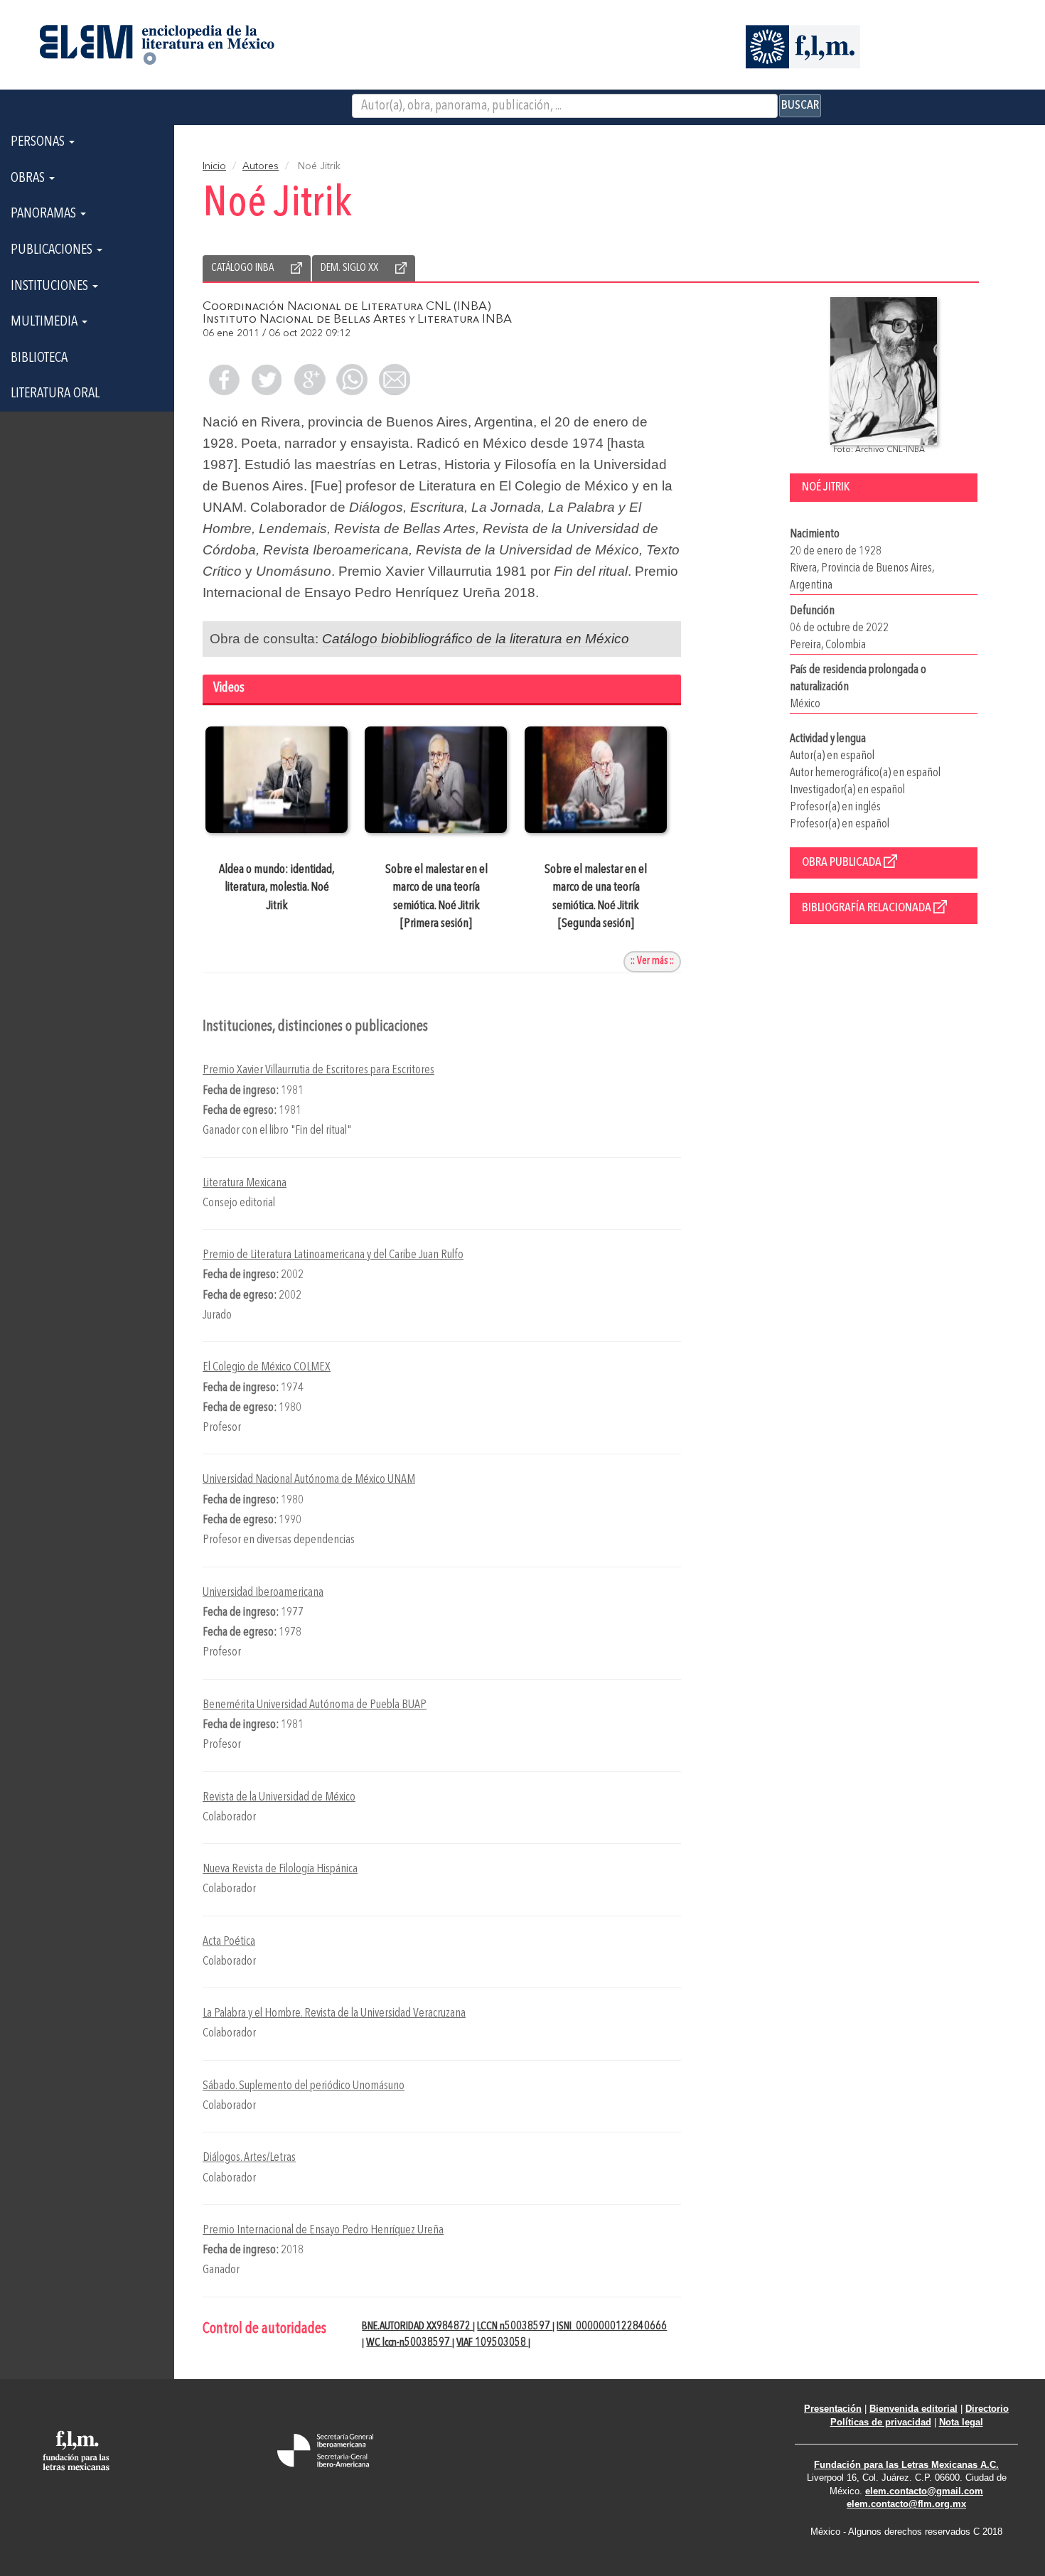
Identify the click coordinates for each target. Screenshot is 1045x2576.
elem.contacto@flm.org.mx (906, 2504)
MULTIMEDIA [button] (45, 322)
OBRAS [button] (29, 178)
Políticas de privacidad (881, 2422)
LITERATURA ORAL (55, 394)
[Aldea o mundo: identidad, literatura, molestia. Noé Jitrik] (277, 780)
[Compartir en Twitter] (267, 380)
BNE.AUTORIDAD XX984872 (417, 2327)
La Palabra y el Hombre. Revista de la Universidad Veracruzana (334, 2013)
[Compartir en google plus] (309, 380)
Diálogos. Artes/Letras (249, 2158)
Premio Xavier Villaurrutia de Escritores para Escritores (318, 1070)
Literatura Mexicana (245, 1183)
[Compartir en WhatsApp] (352, 380)
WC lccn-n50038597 (409, 2343)
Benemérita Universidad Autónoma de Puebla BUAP (315, 1705)
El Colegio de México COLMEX (267, 1367)
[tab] (442, 690)
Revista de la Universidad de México (279, 1797)
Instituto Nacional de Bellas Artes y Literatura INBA (357, 320)
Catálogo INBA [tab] (242, 268)
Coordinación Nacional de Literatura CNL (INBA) (347, 307)
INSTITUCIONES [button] (51, 286)
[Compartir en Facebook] (224, 380)
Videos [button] (229, 688)
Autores (261, 166)
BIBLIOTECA (39, 358)
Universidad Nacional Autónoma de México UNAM (309, 1480)
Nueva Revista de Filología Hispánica (280, 1869)
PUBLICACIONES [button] (53, 250)
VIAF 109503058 (492, 2343)
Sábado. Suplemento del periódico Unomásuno (304, 2086)
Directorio (987, 2409)
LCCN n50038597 (515, 2327)
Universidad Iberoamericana (263, 1593)
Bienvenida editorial (913, 2409)
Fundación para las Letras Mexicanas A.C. (906, 2465)
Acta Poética (229, 1942)
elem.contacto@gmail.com (924, 2491)
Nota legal (961, 2422)
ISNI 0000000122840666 (612, 2327)
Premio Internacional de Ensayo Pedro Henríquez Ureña (323, 2230)
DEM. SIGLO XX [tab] (349, 268)
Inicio (214, 166)
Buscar (800, 105)
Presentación (833, 2409)
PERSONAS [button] (39, 142)
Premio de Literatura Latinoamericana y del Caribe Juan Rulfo (333, 1255)
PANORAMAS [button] (45, 214)
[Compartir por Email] (395, 380)
